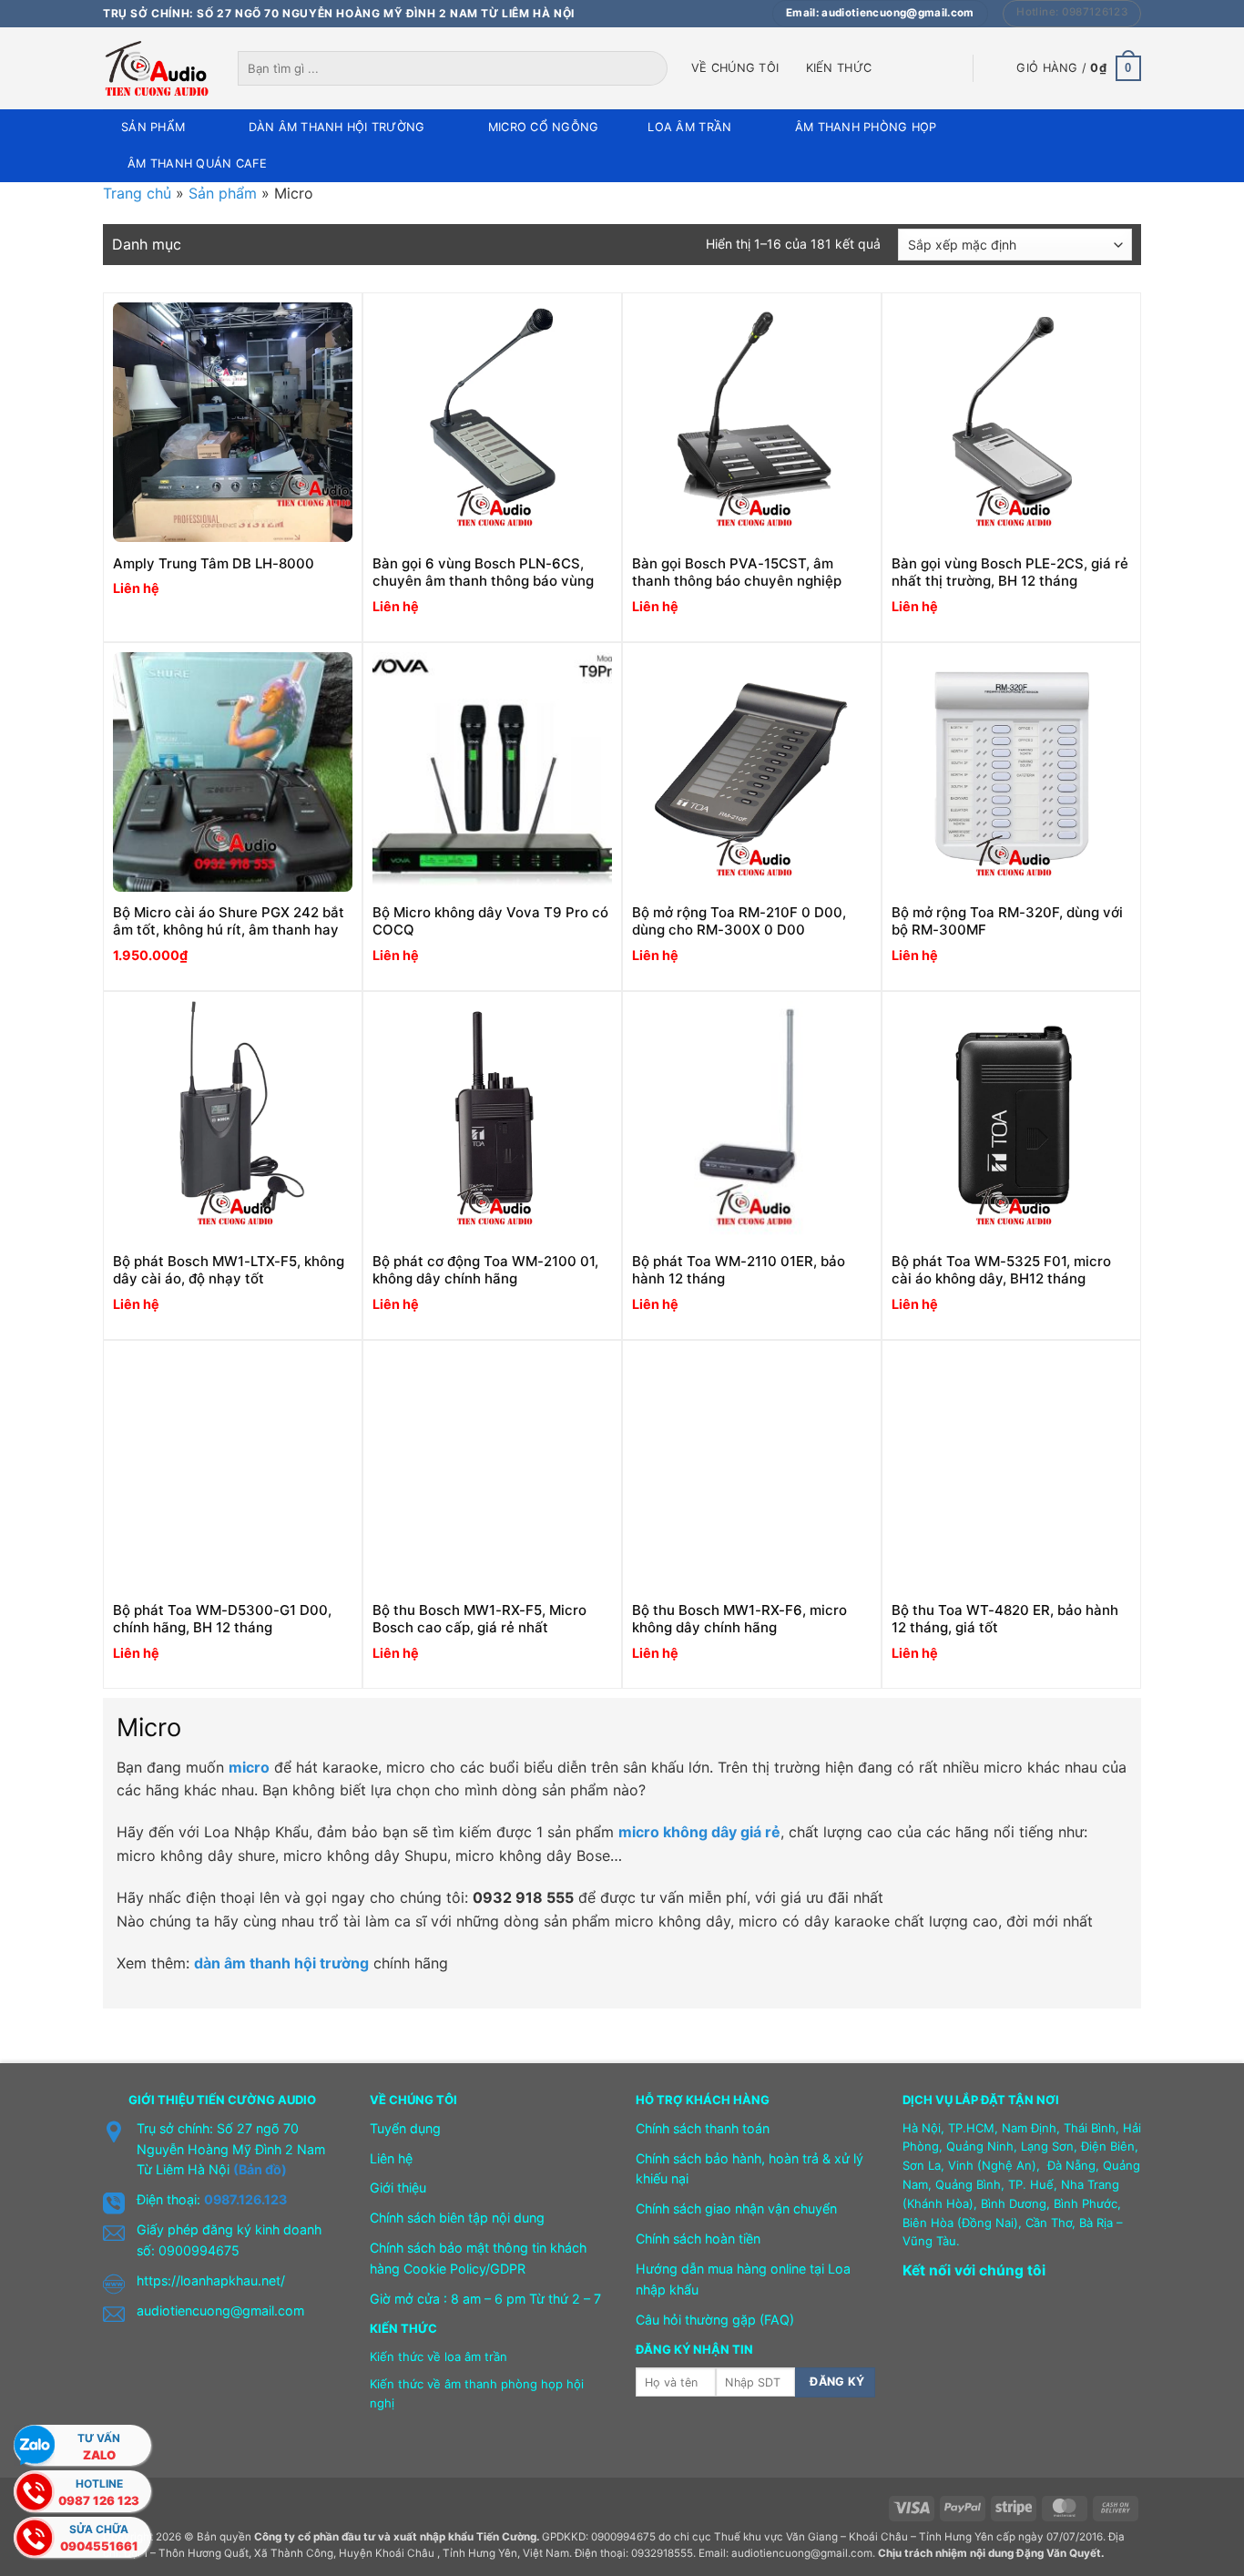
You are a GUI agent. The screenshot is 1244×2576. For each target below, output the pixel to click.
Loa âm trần (689, 127)
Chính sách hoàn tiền (698, 2239)
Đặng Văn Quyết (1059, 2553)
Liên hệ (391, 2158)
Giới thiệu (398, 2188)
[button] (1079, 68)
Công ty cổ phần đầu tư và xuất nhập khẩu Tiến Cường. (397, 2537)
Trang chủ (137, 193)
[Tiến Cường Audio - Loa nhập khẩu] (157, 68)
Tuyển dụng (405, 2128)
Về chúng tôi (735, 68)
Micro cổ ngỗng (544, 127)
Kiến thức (839, 68)
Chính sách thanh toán (703, 2128)
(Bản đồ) (260, 2169)
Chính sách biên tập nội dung (457, 2218)
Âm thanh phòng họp (866, 127)
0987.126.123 (245, 2199)
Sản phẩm (153, 127)
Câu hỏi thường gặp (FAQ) (715, 2320)
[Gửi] (655, 68)
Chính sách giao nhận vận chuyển (736, 2208)
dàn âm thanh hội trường (281, 1963)
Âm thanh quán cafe (198, 164)
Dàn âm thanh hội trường (337, 127)
